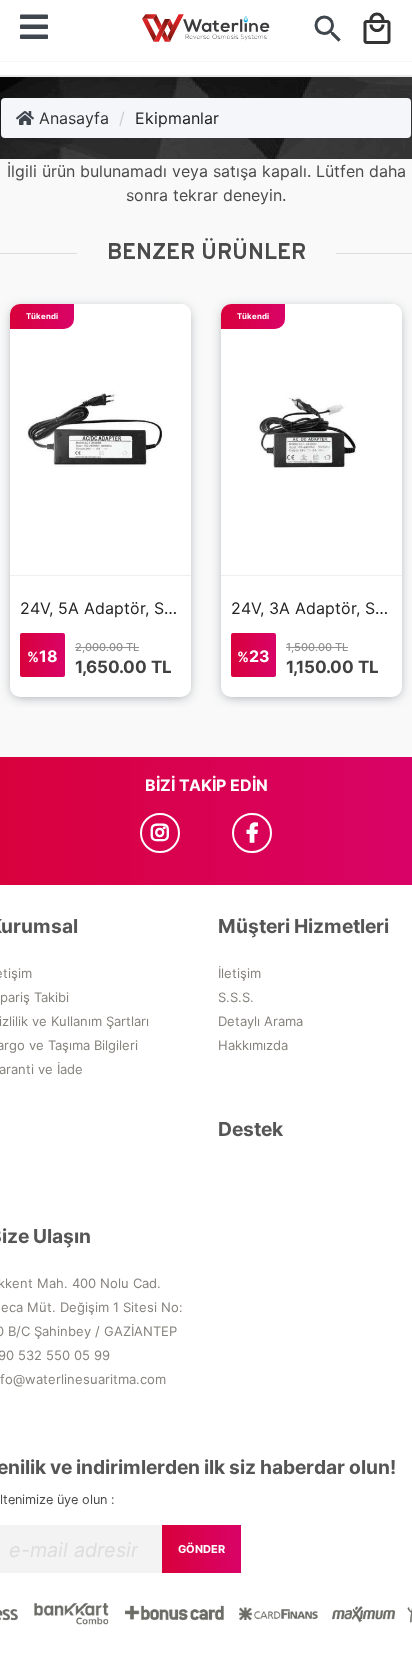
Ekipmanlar (177, 118)
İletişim (239, 973)
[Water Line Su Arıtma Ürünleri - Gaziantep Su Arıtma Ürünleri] (205, 30)
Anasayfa (71, 118)
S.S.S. (236, 997)
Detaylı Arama (260, 1021)
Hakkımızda (253, 1045)
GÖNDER (201, 1549)
